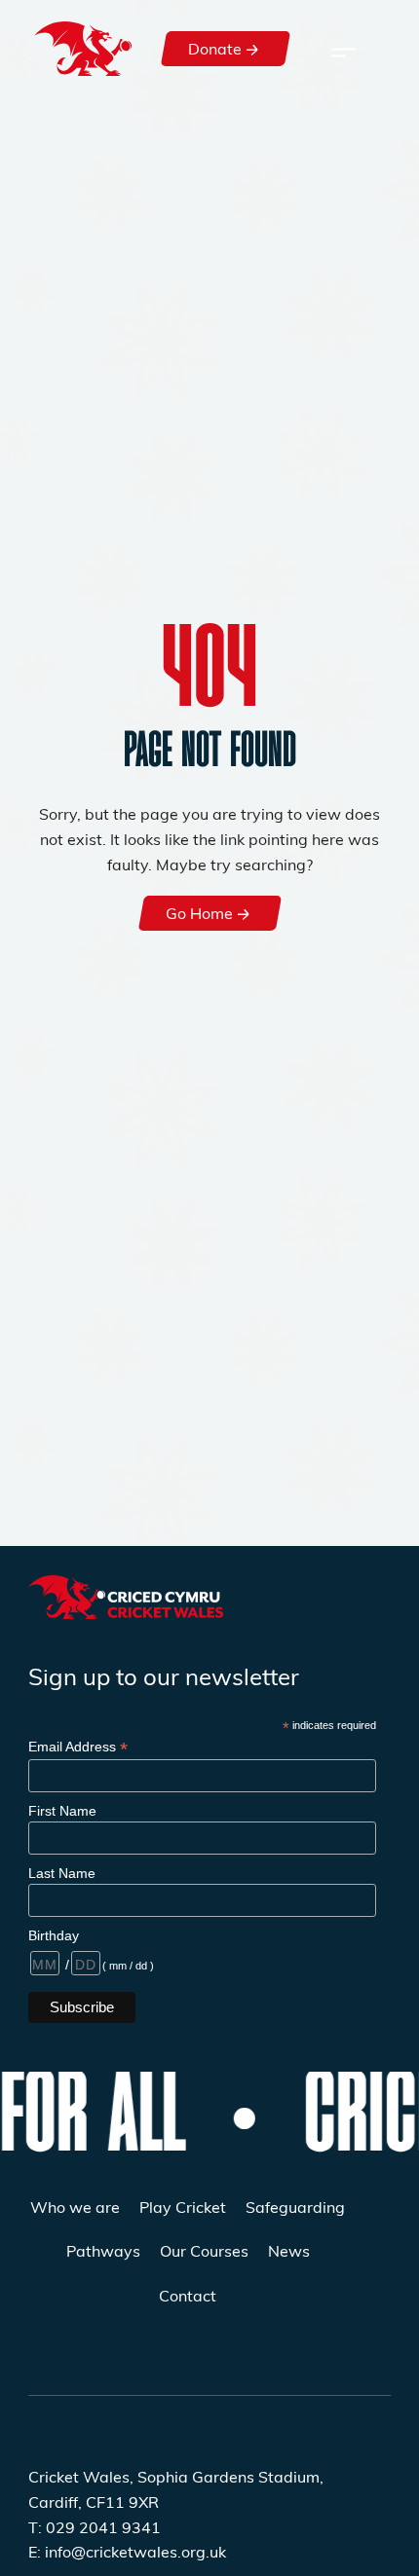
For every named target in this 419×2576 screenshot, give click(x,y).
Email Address (78, 1747)
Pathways (103, 2250)
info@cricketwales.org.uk (135, 2551)
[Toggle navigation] (343, 49)
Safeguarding (295, 2207)
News (289, 2250)
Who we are (75, 2207)
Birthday (54, 1935)
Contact (188, 2295)
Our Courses (204, 2250)
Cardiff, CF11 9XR (94, 2502)
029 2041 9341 (103, 2527)
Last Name (62, 1873)
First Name (62, 1811)
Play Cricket (183, 2207)
